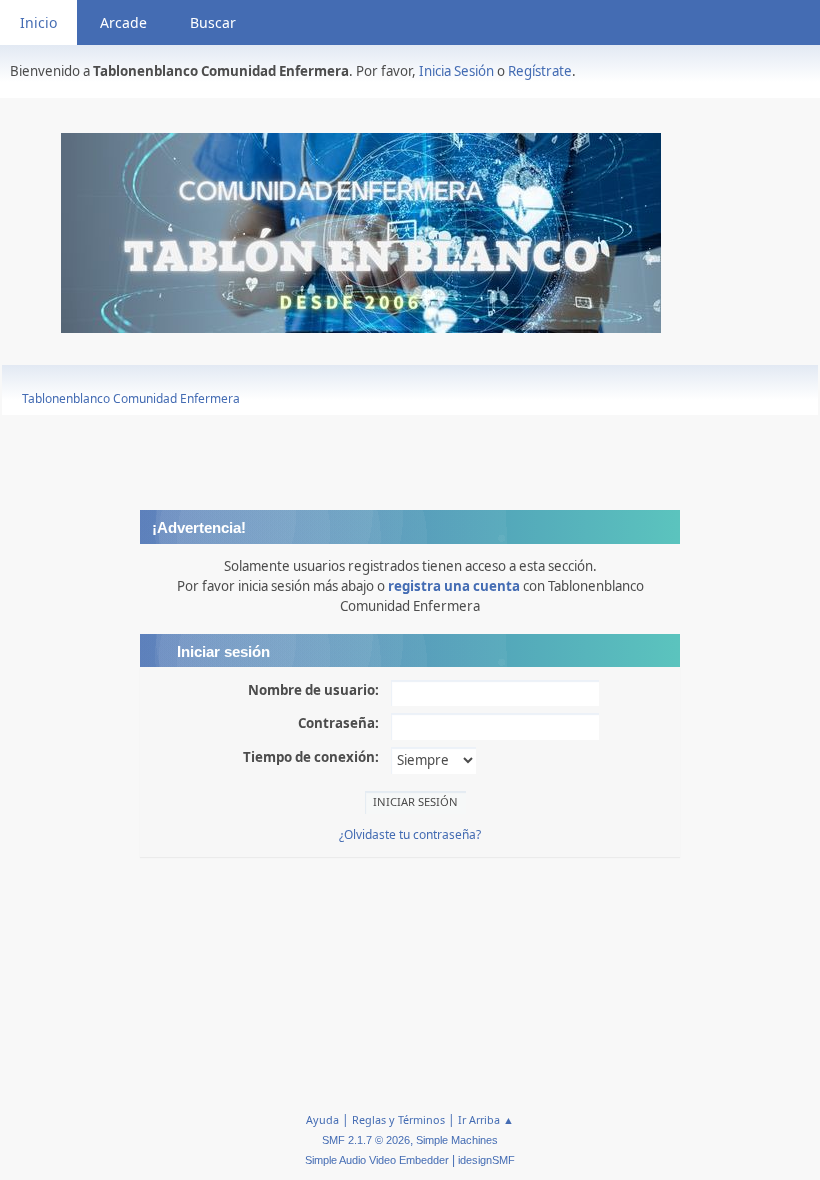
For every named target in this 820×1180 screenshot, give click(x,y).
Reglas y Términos (398, 1119)
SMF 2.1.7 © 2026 (366, 1140)
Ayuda (322, 1119)
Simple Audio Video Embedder (377, 1160)
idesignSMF (486, 1160)
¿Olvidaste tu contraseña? (410, 834)
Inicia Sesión (456, 71)
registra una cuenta (454, 586)
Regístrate (540, 71)
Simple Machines (457, 1140)
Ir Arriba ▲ (486, 1119)
